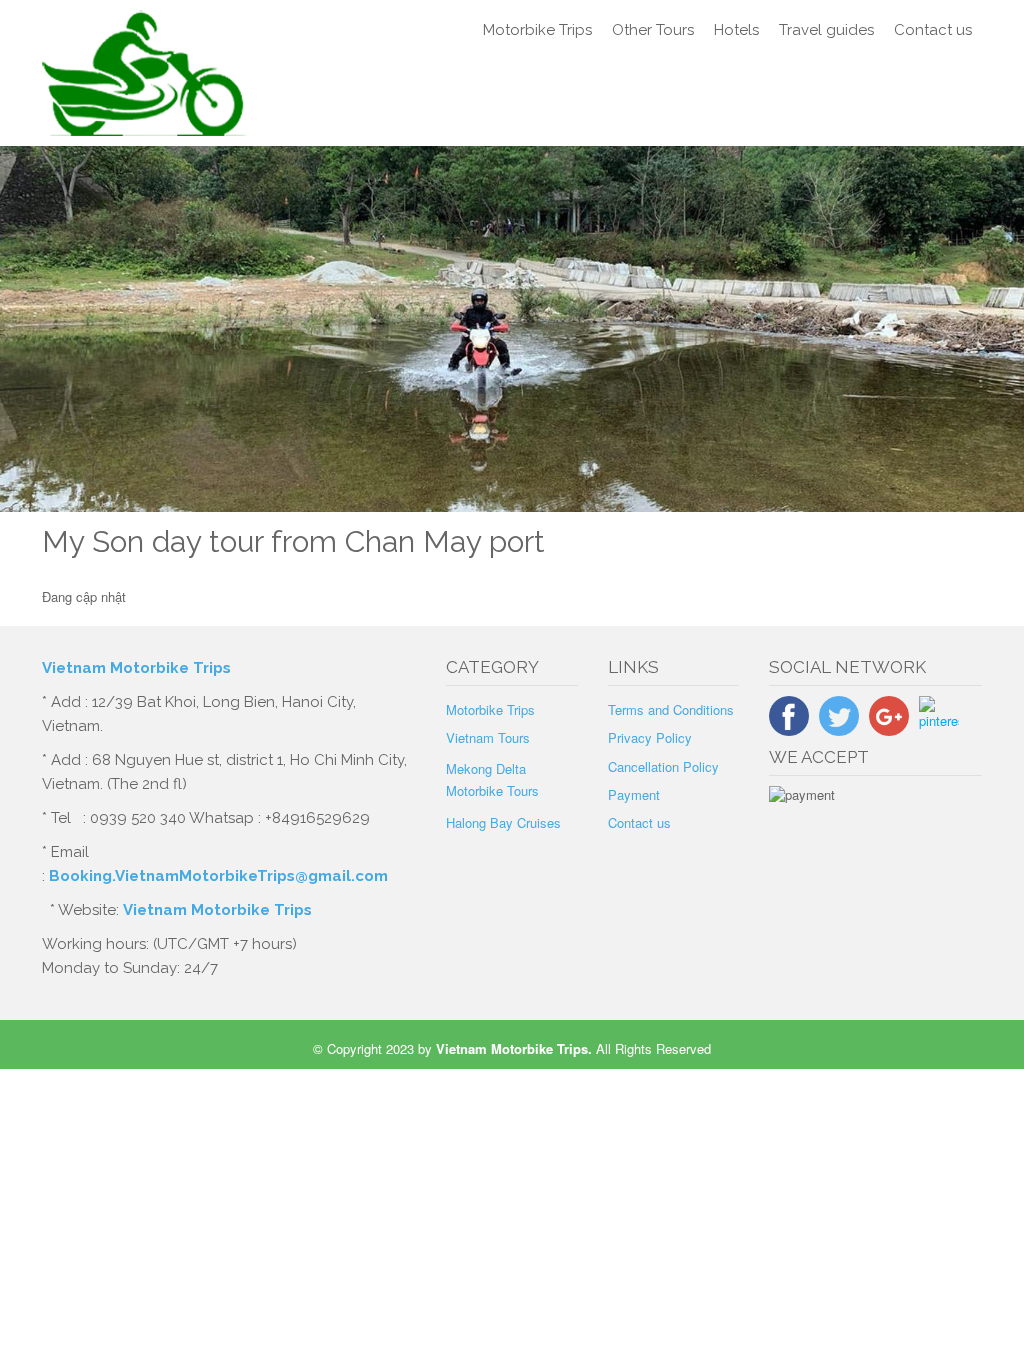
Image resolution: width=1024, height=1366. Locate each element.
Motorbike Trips (537, 30)
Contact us (933, 30)
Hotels (736, 30)
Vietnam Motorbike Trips (138, 668)
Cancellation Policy (663, 766)
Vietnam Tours (488, 737)
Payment (634, 794)
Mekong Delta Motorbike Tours (492, 779)
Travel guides (826, 30)
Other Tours (653, 30)
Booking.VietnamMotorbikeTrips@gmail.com (218, 876)
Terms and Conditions (671, 709)
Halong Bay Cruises (503, 822)
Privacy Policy (650, 737)
